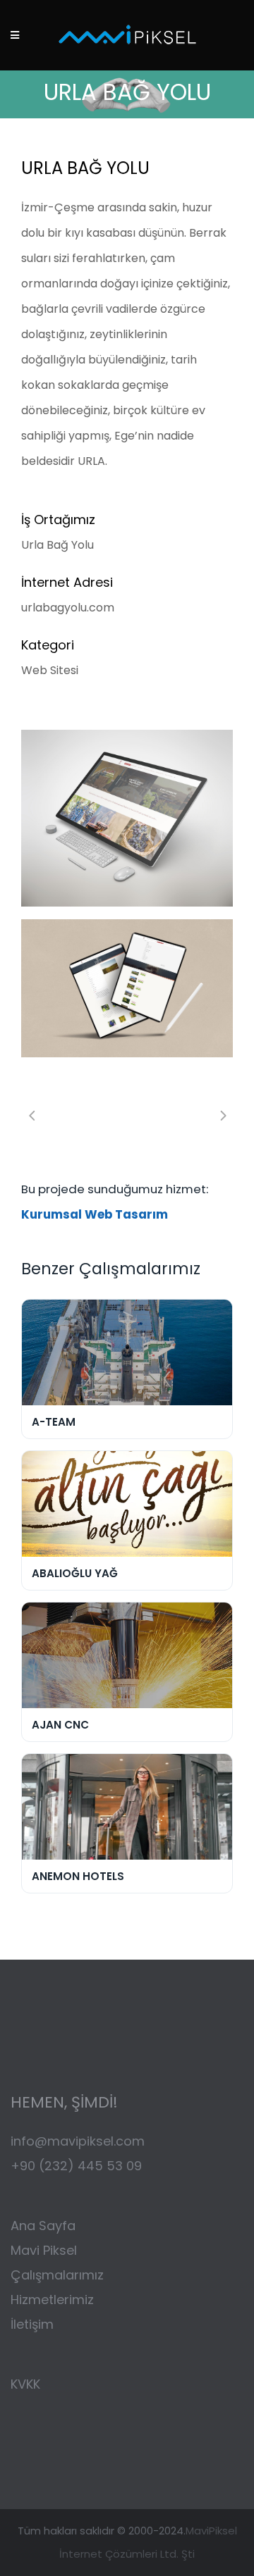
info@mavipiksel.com (78, 2141)
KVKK (25, 2384)
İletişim (32, 2324)
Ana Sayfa (43, 2226)
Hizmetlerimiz (52, 2300)
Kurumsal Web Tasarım (95, 1214)
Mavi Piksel (44, 2250)
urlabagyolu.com (68, 608)
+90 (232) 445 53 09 (76, 2166)
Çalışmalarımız (59, 2275)
